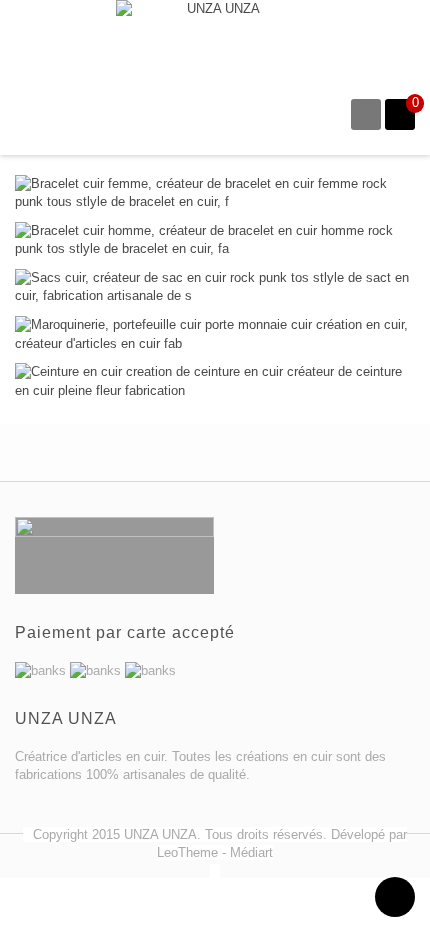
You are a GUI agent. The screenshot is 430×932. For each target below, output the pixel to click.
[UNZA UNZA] (215, 38)
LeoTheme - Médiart (215, 852)
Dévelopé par (369, 834)
